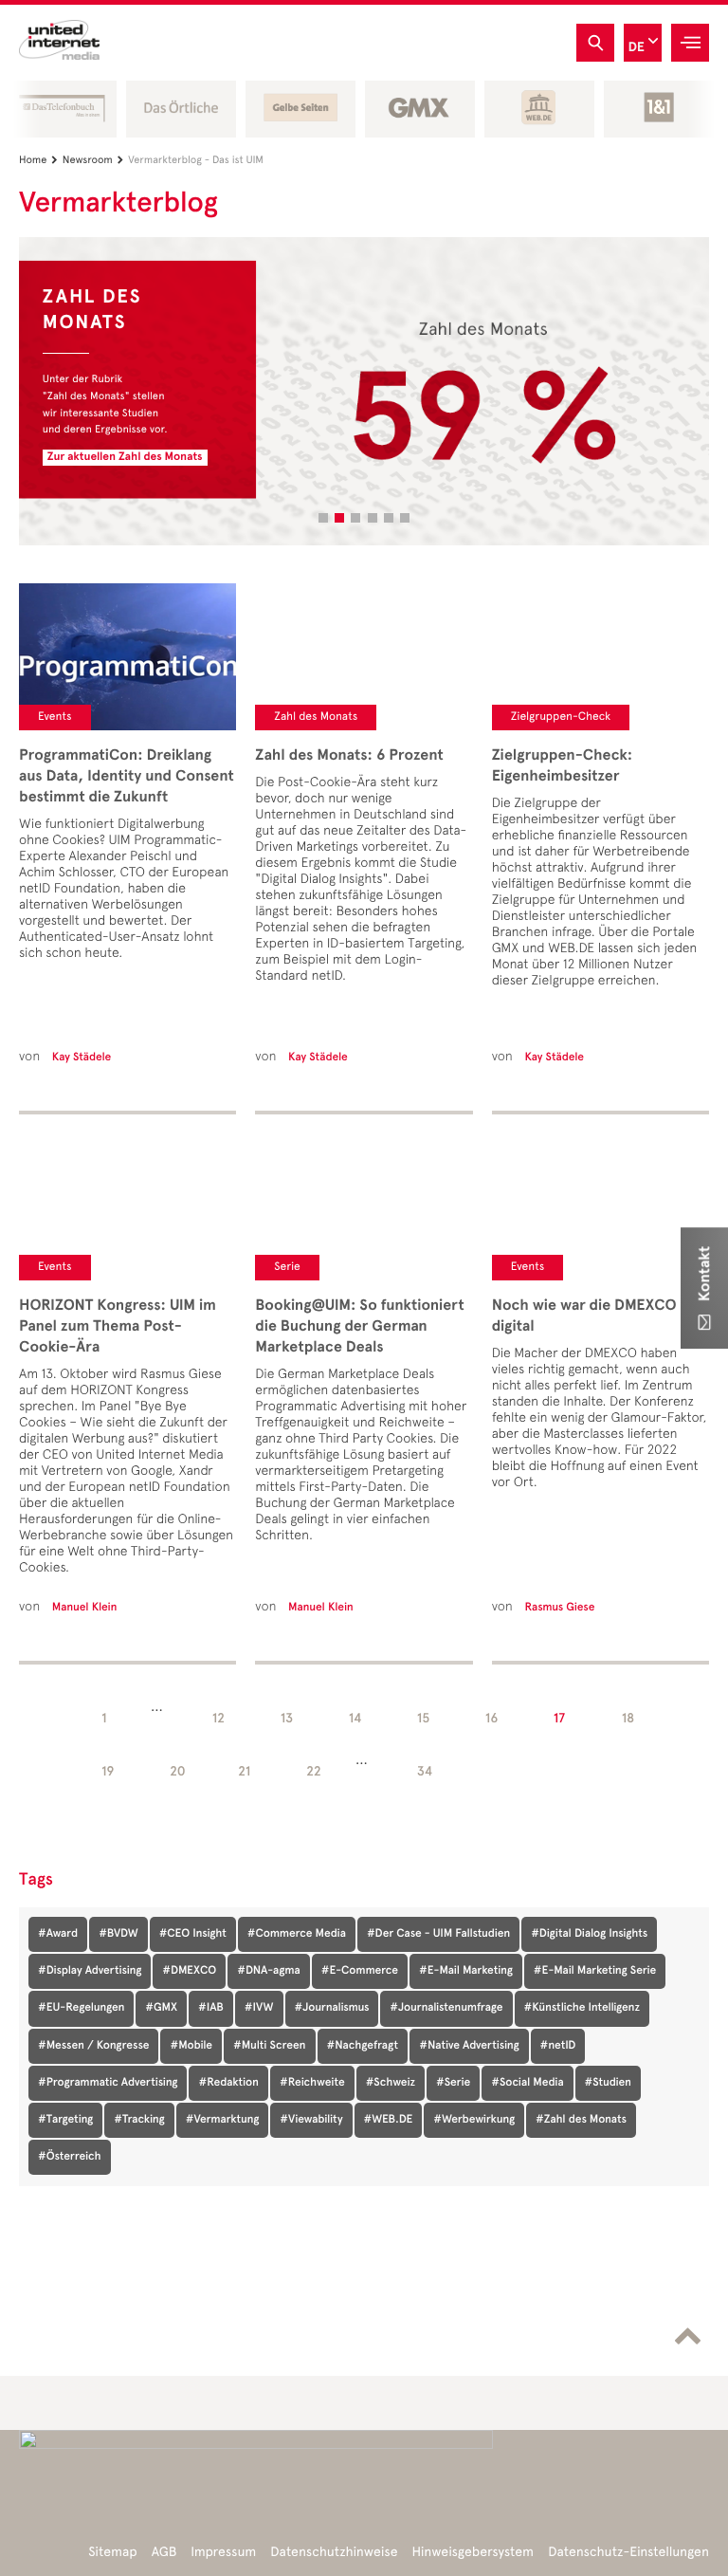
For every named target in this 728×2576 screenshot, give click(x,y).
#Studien (608, 2083)
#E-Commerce (360, 1971)
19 (108, 1771)
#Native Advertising (469, 2046)
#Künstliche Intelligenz (582, 2008)
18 (628, 1718)
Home (38, 160)
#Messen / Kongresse (93, 2046)
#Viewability (311, 2120)
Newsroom (93, 160)
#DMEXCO (189, 1971)
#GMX (161, 2008)
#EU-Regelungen (81, 2008)
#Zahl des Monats (581, 2120)
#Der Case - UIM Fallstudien (438, 1934)
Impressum (223, 2552)
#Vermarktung (223, 2120)
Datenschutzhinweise (334, 2552)
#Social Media (527, 2083)
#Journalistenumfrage (446, 2008)
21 (244, 1771)
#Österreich (70, 2157)
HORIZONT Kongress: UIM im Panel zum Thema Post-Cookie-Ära (118, 1326)
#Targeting (65, 2120)
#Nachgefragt (363, 2046)
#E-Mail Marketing (466, 1971)
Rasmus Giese (559, 1608)
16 (491, 1718)
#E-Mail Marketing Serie (595, 1971)
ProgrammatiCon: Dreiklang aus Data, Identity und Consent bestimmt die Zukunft (127, 776)
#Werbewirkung (474, 2120)
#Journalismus (332, 2008)
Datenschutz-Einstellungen (628, 2552)
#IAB (211, 2008)
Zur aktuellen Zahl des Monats (125, 457)
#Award (58, 1934)
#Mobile (191, 2046)
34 (425, 1771)
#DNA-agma (269, 1971)
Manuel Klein (85, 1608)
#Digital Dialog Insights (589, 1934)
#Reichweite (312, 2083)
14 (355, 1718)
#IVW (259, 2008)
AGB (164, 2552)
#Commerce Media (297, 1934)
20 (178, 1771)
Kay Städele (82, 1058)
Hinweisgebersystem (473, 2552)
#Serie (453, 2083)
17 (559, 1718)
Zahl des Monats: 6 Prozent (349, 755)
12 (218, 1718)
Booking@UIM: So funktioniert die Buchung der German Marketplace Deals (359, 1326)
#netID (558, 2046)
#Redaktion (228, 2083)
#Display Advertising (90, 1971)
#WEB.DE (389, 2120)
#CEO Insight (193, 1934)
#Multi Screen (270, 2046)
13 (287, 1718)
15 (424, 1718)
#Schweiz (391, 2083)
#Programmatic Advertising (108, 2083)
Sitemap (112, 2552)
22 (314, 1771)
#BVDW (118, 1934)
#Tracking (139, 2120)
